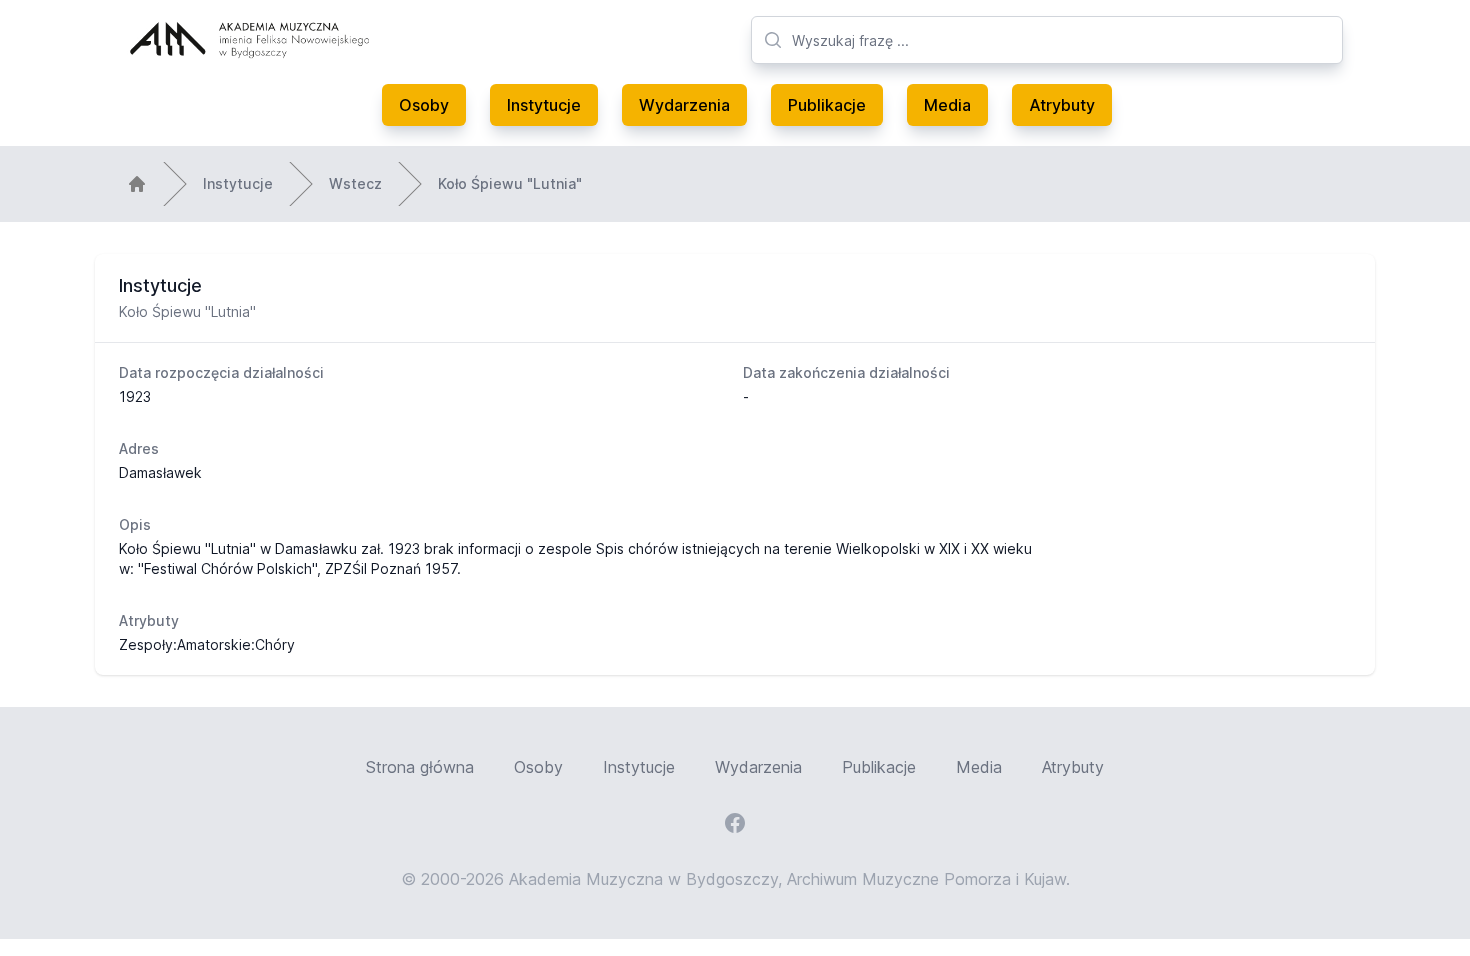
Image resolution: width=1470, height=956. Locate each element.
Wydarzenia (684, 105)
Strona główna (420, 767)
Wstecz (355, 183)
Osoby (424, 105)
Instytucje (544, 105)
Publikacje (827, 105)
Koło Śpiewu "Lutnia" (510, 183)
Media (947, 105)
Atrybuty (1062, 105)
